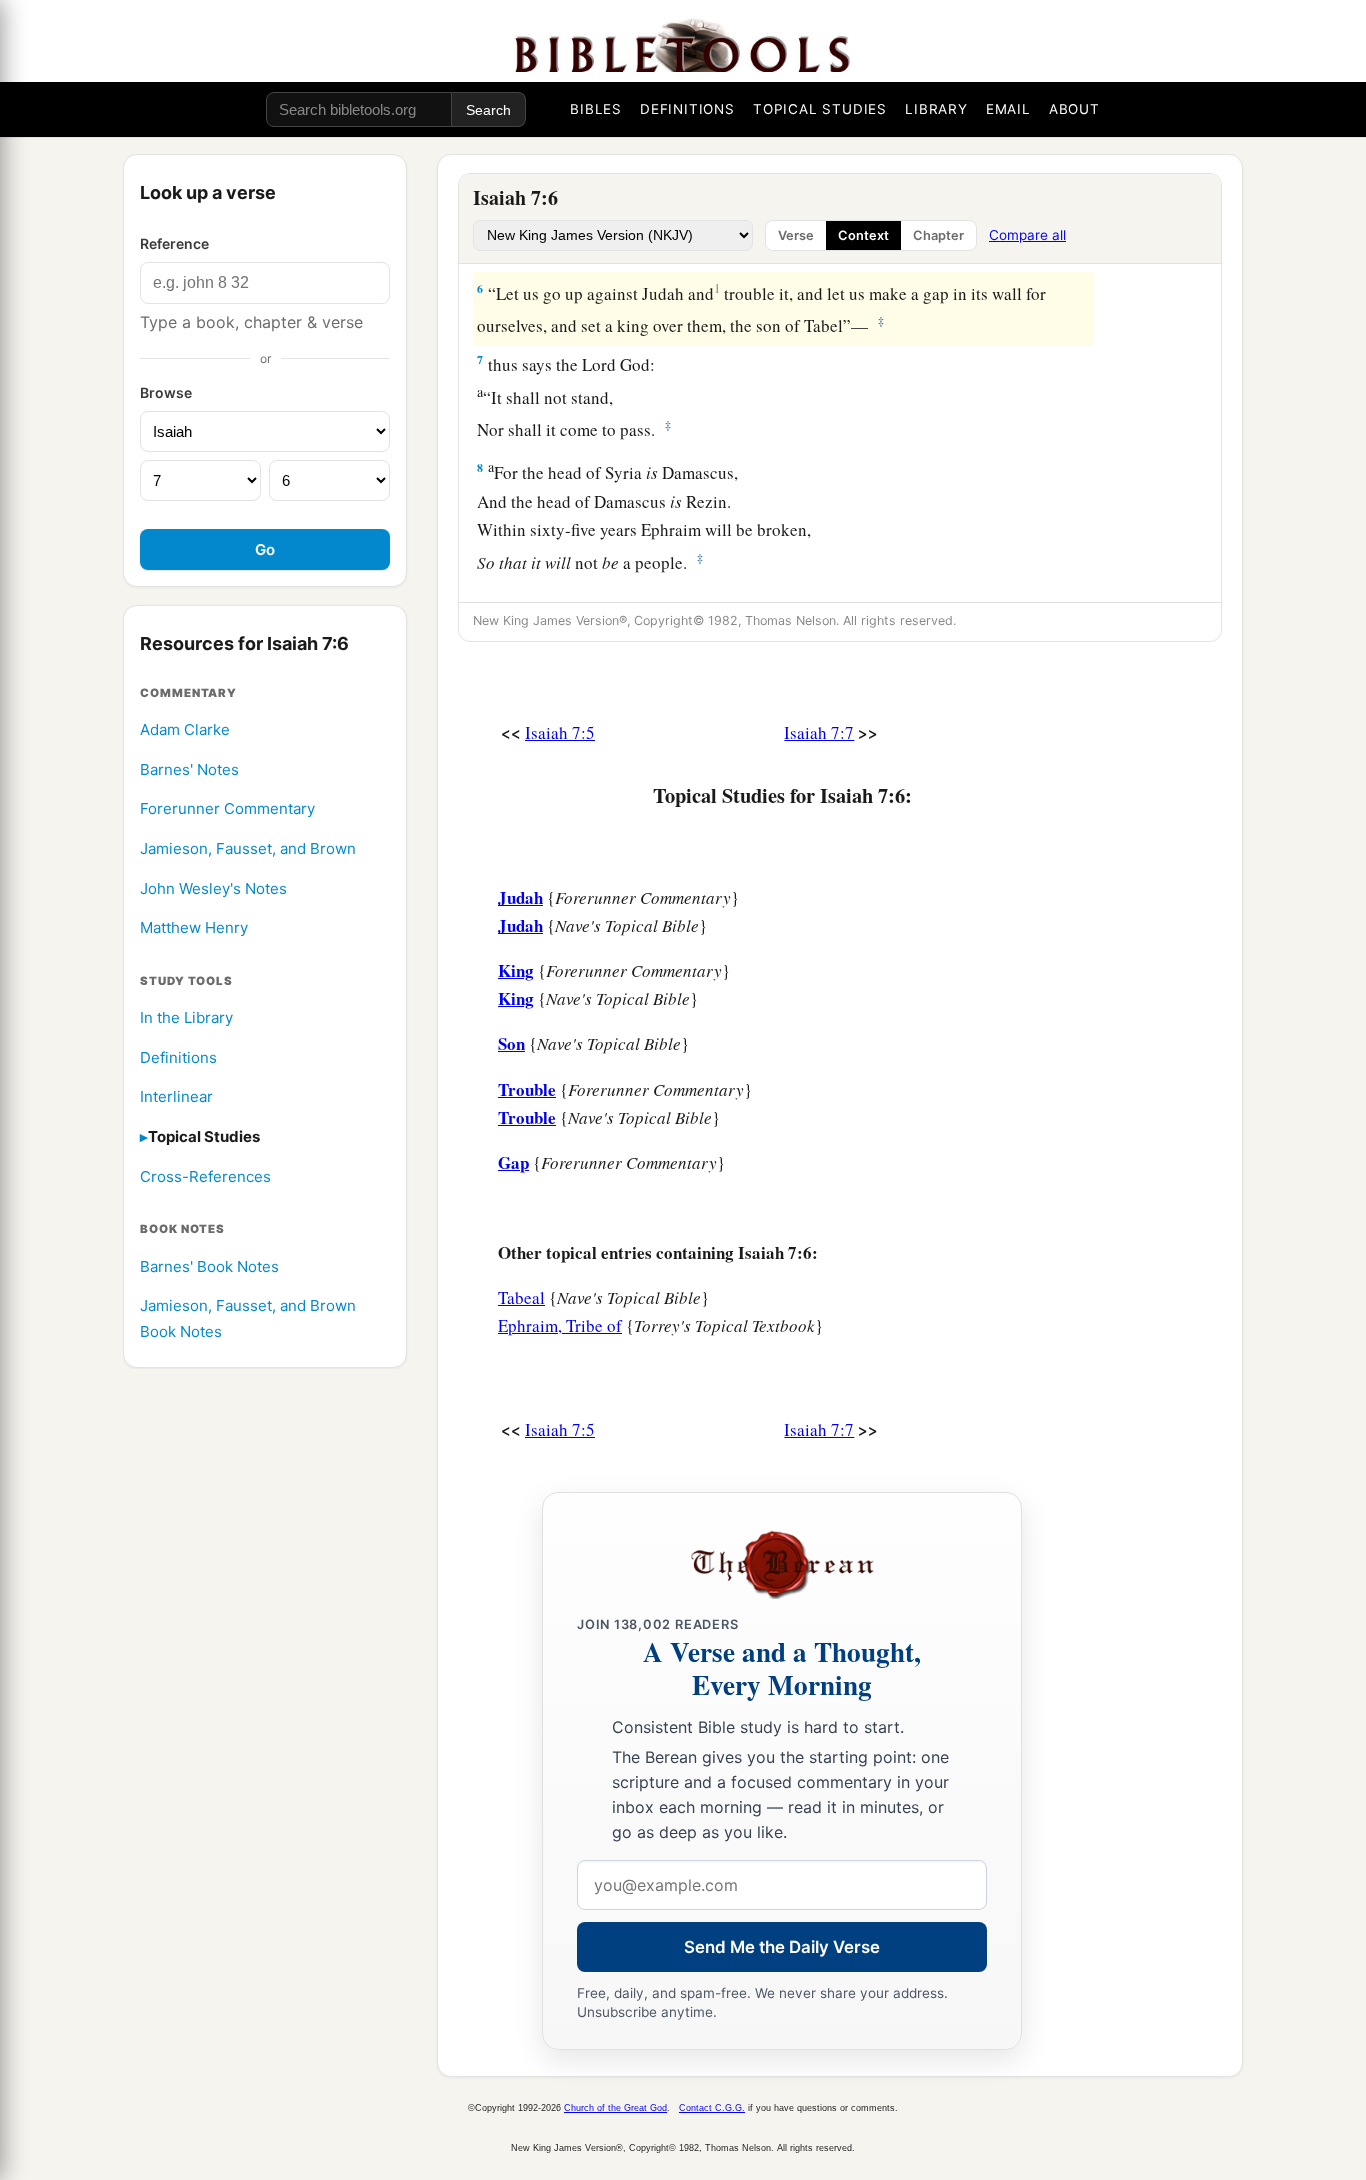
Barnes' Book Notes (209, 1266)
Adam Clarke (185, 729)
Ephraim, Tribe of (560, 1325)
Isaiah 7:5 (560, 732)
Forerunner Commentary (227, 809)
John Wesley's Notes (213, 888)
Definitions (178, 1057)
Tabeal (521, 1297)
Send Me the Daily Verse (782, 1947)
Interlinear (176, 1097)
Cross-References (205, 1176)
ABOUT (1074, 109)
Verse (796, 235)
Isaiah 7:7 (819, 732)
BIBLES (596, 109)
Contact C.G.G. (712, 2108)
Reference (174, 243)
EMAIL (1008, 109)
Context (863, 235)
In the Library (186, 1017)
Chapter (938, 235)
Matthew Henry (194, 927)
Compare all (1027, 235)
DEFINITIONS (687, 109)
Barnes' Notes (189, 769)
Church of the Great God (615, 2108)
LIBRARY (936, 109)
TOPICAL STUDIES (820, 109)
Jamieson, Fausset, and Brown (248, 848)
